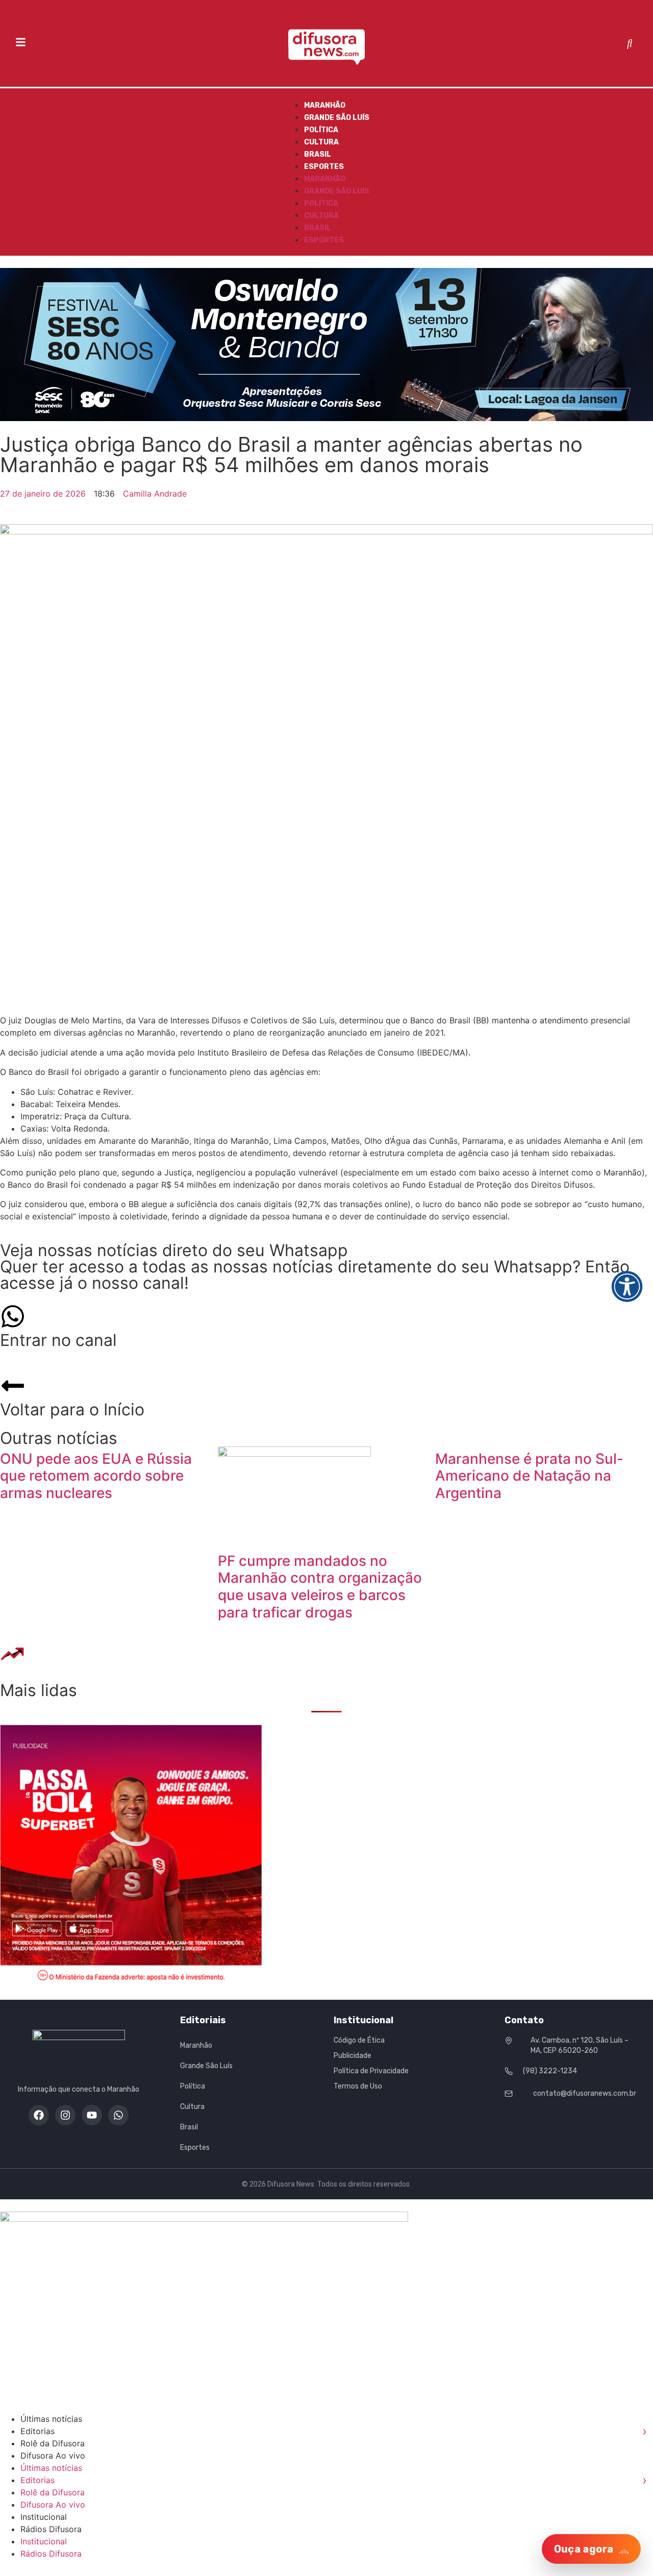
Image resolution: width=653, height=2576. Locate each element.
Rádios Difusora (51, 2529)
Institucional (44, 2517)
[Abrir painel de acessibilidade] (627, 1286)
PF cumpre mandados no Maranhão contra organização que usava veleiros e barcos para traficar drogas (320, 1587)
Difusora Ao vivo (53, 2456)
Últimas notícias (51, 2419)
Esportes (324, 167)
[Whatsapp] (118, 2115)
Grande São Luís (337, 118)
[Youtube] (92, 2115)
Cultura (321, 142)
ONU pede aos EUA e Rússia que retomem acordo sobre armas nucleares (96, 1476)
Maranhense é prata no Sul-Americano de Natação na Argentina (529, 1476)
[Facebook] (39, 2115)
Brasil (318, 154)
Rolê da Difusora (53, 2443)
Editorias (334, 2431)
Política (321, 130)
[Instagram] (65, 2115)
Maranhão (325, 105)
